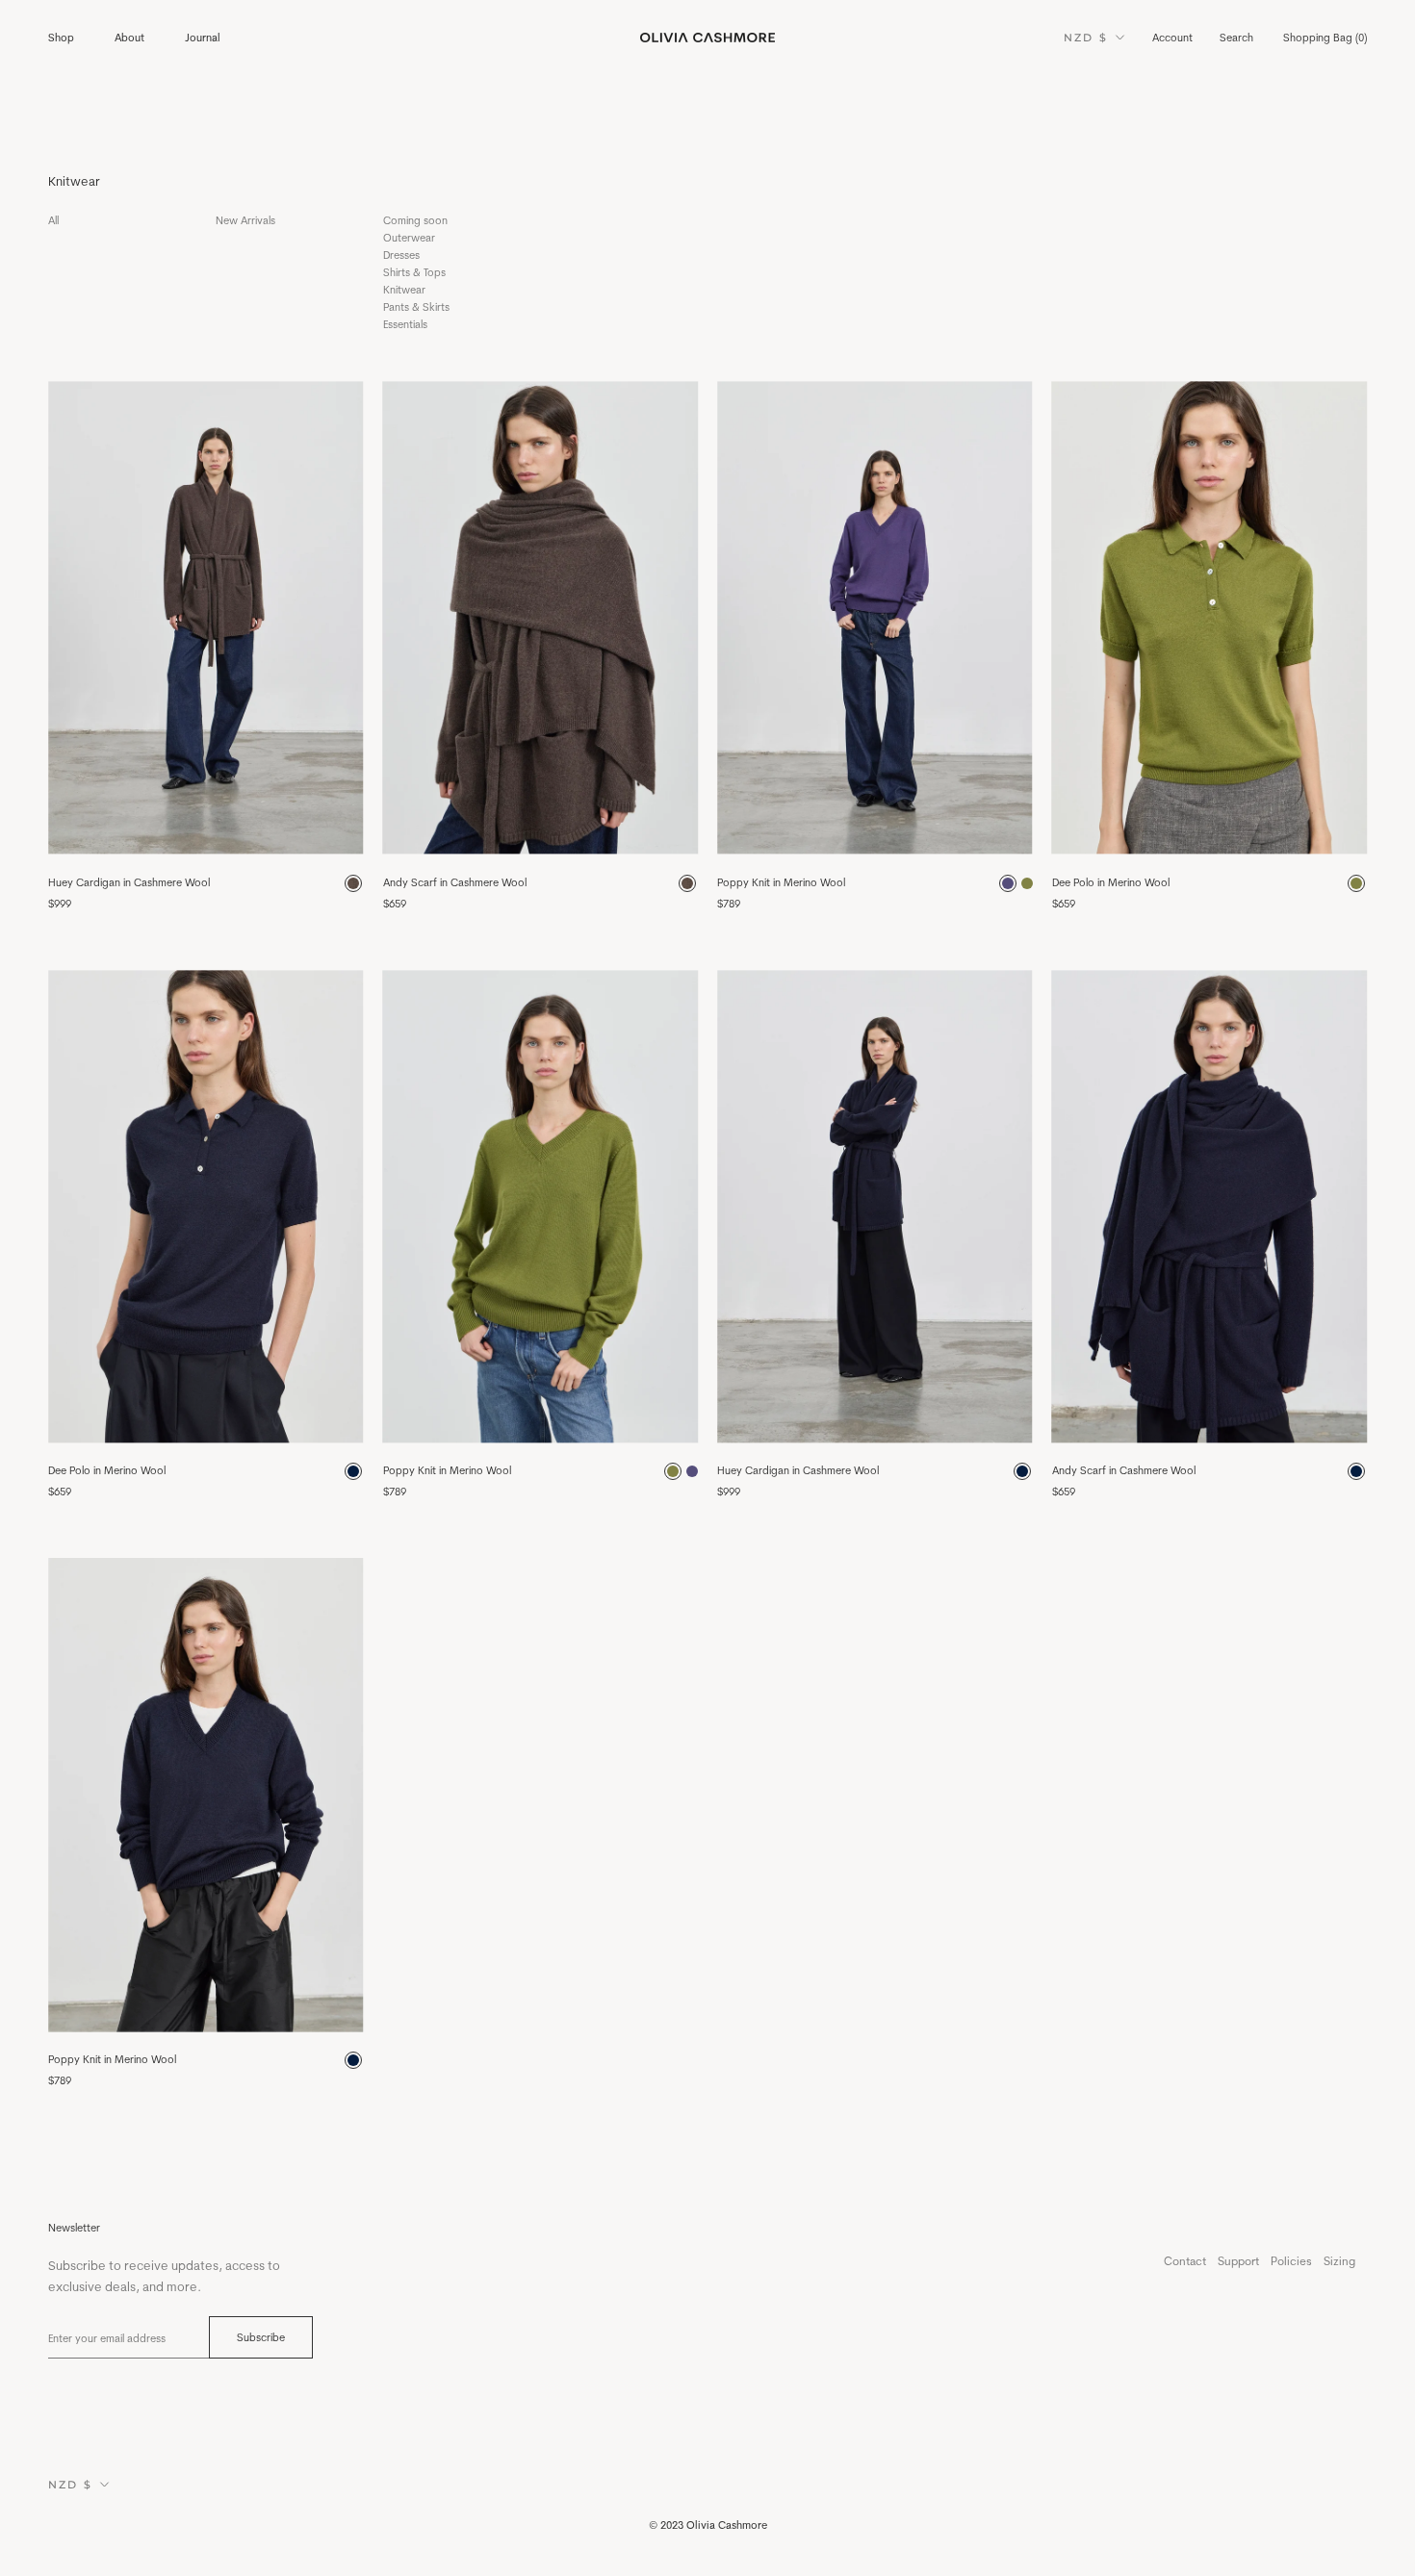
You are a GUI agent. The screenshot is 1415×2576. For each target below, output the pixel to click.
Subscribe (261, 2337)
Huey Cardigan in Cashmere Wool (129, 882)
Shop (61, 38)
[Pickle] (1356, 883)
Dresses (401, 255)
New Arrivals (245, 220)
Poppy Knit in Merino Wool (781, 882)
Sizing (1339, 2261)
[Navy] (353, 1471)
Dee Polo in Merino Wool (1111, 882)
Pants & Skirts (416, 307)
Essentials (405, 324)
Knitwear (404, 290)
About (129, 38)
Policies (1291, 2261)
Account (1172, 38)
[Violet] (1008, 883)
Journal (203, 38)
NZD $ (1086, 38)
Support (1238, 2261)
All (53, 220)
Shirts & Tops (414, 272)
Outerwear (409, 238)
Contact (1185, 2261)
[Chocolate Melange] (353, 883)
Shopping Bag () (1325, 38)
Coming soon (415, 220)
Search (1236, 38)
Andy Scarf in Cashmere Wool (455, 882)
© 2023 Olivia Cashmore (708, 2525)
